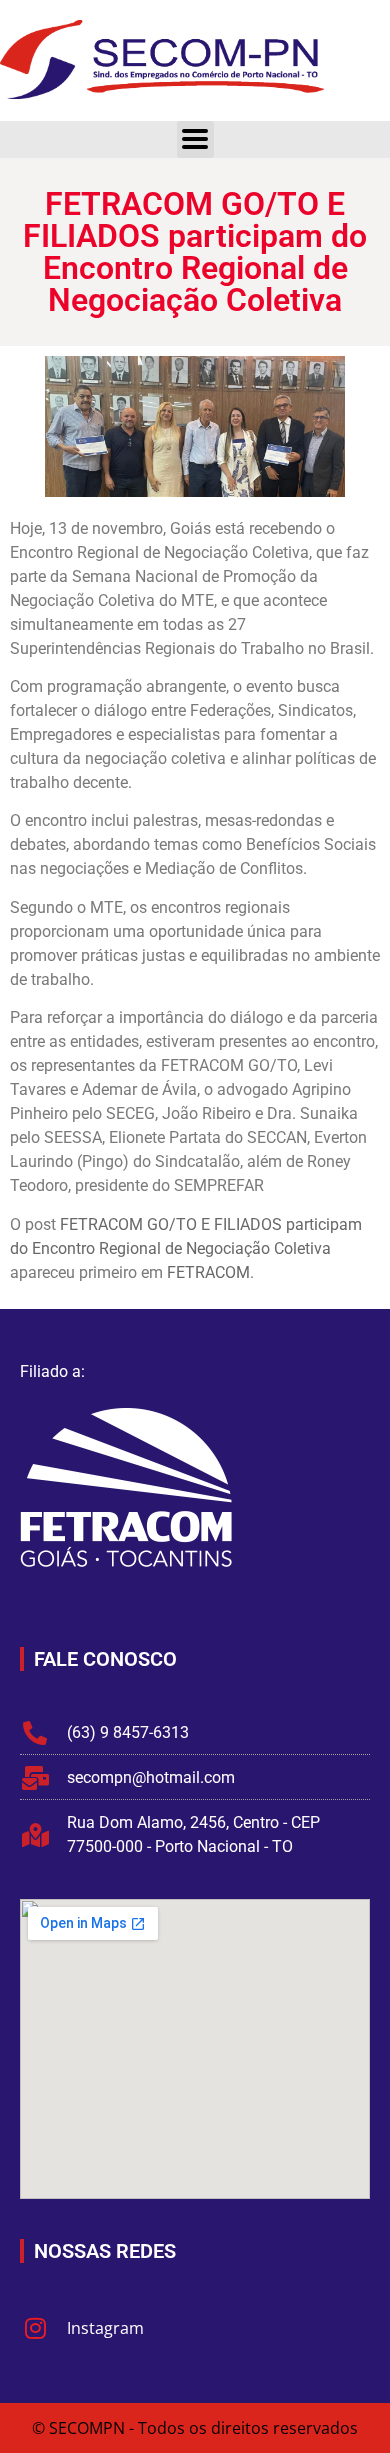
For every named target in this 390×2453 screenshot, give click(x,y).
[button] (195, 139)
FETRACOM (208, 1272)
